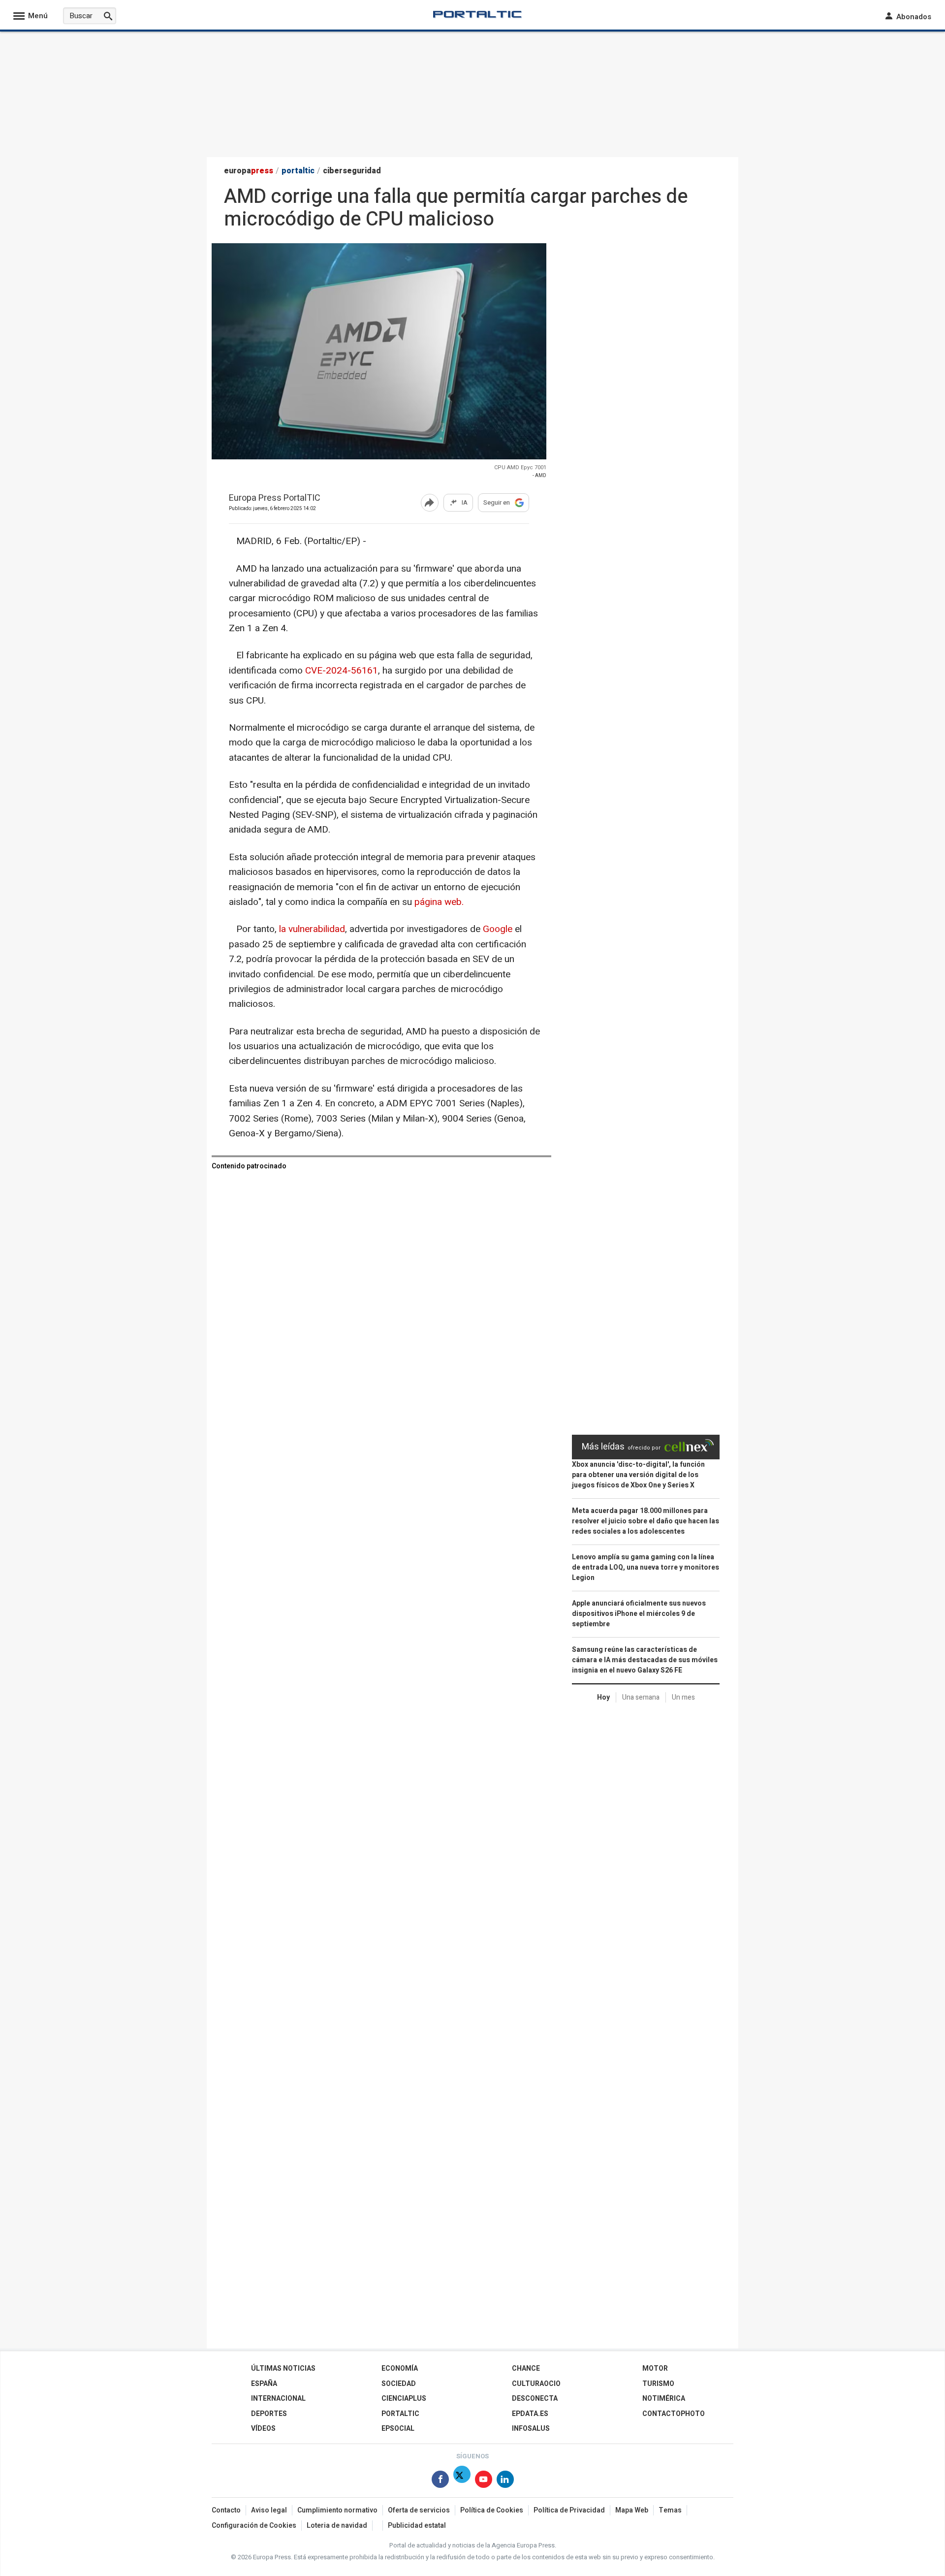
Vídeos (263, 2429)
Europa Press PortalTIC (275, 499)
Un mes (683, 1697)
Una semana (641, 1697)
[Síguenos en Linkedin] (505, 2481)
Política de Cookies (492, 2510)
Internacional (278, 2399)
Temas (670, 2510)
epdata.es (530, 2414)
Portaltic (400, 2414)
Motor (655, 2368)
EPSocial (398, 2429)
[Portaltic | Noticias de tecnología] (477, 14)
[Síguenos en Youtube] (484, 2481)
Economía (400, 2368)
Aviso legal (269, 2510)
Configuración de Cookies (254, 2526)
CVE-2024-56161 (342, 671)
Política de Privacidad (569, 2510)
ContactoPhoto (674, 2414)
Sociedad (399, 2384)
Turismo (658, 2384)
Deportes (269, 2414)
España (264, 2384)
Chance (526, 2368)
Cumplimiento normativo (337, 2510)
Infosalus (531, 2429)
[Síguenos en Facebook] (440, 2481)
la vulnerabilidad (312, 929)
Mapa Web (632, 2510)
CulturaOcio (536, 2384)
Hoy (603, 1697)
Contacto (226, 2510)
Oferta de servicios (419, 2510)
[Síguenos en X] (462, 2481)
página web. (439, 902)
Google (498, 929)
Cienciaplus (404, 2399)
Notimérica (664, 2399)
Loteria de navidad (337, 2526)
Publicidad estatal (417, 2526)
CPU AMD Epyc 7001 (520, 467)
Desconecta (535, 2399)
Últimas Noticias (283, 2368)
